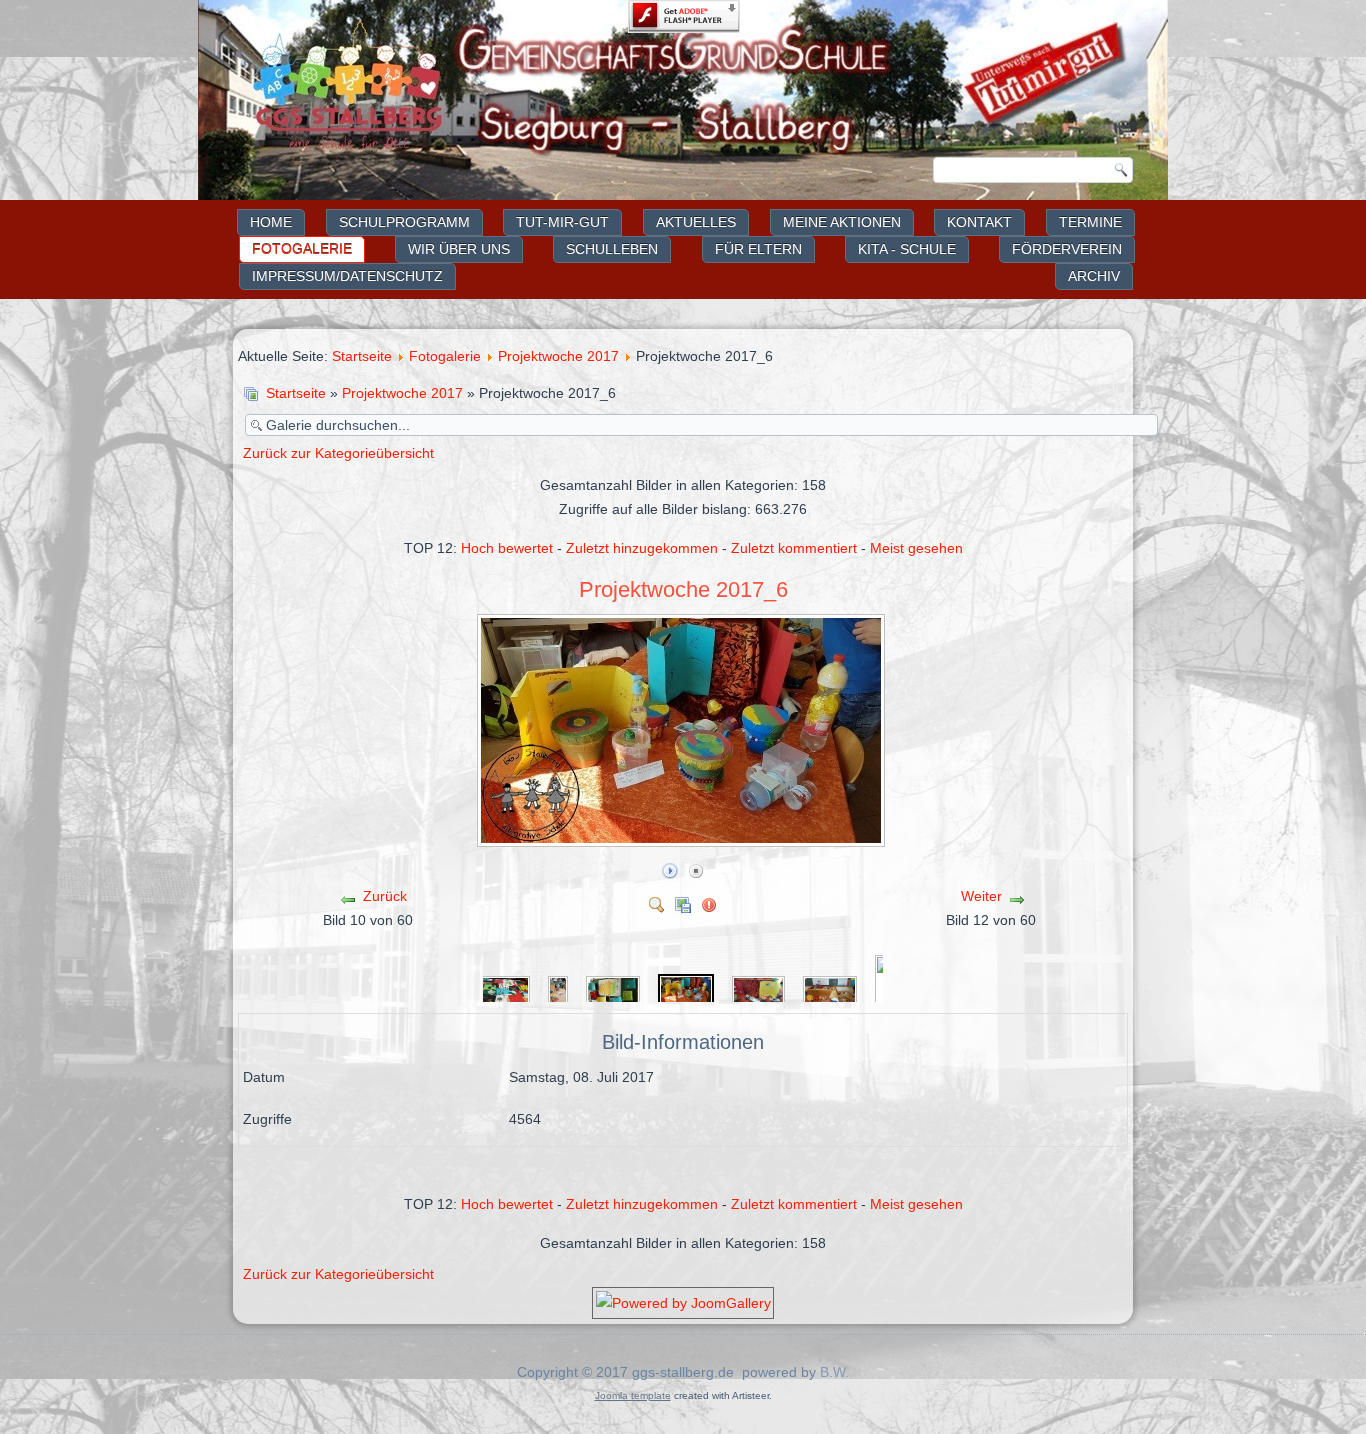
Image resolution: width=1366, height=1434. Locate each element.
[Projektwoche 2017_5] (613, 991)
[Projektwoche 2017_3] (504, 991)
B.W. (834, 1372)
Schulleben (612, 249)
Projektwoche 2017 (558, 356)
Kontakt (979, 222)
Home (271, 222)
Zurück (385, 896)
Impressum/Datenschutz (347, 276)
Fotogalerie (302, 249)
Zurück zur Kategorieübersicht (338, 453)
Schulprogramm (404, 222)
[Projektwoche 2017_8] (830, 991)
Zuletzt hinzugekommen (642, 548)
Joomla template (633, 1395)
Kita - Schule (907, 249)
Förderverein (1067, 249)
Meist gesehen (916, 548)
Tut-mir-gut (562, 222)
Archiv (1094, 276)
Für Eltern (758, 249)
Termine (1090, 222)
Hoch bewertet (507, 548)
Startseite (362, 356)
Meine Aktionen (842, 222)
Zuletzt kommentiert (794, 548)
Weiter (981, 896)
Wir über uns (459, 249)
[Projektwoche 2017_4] (558, 991)
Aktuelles (696, 222)
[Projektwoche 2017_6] (683, 838)
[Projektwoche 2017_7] (759, 991)
